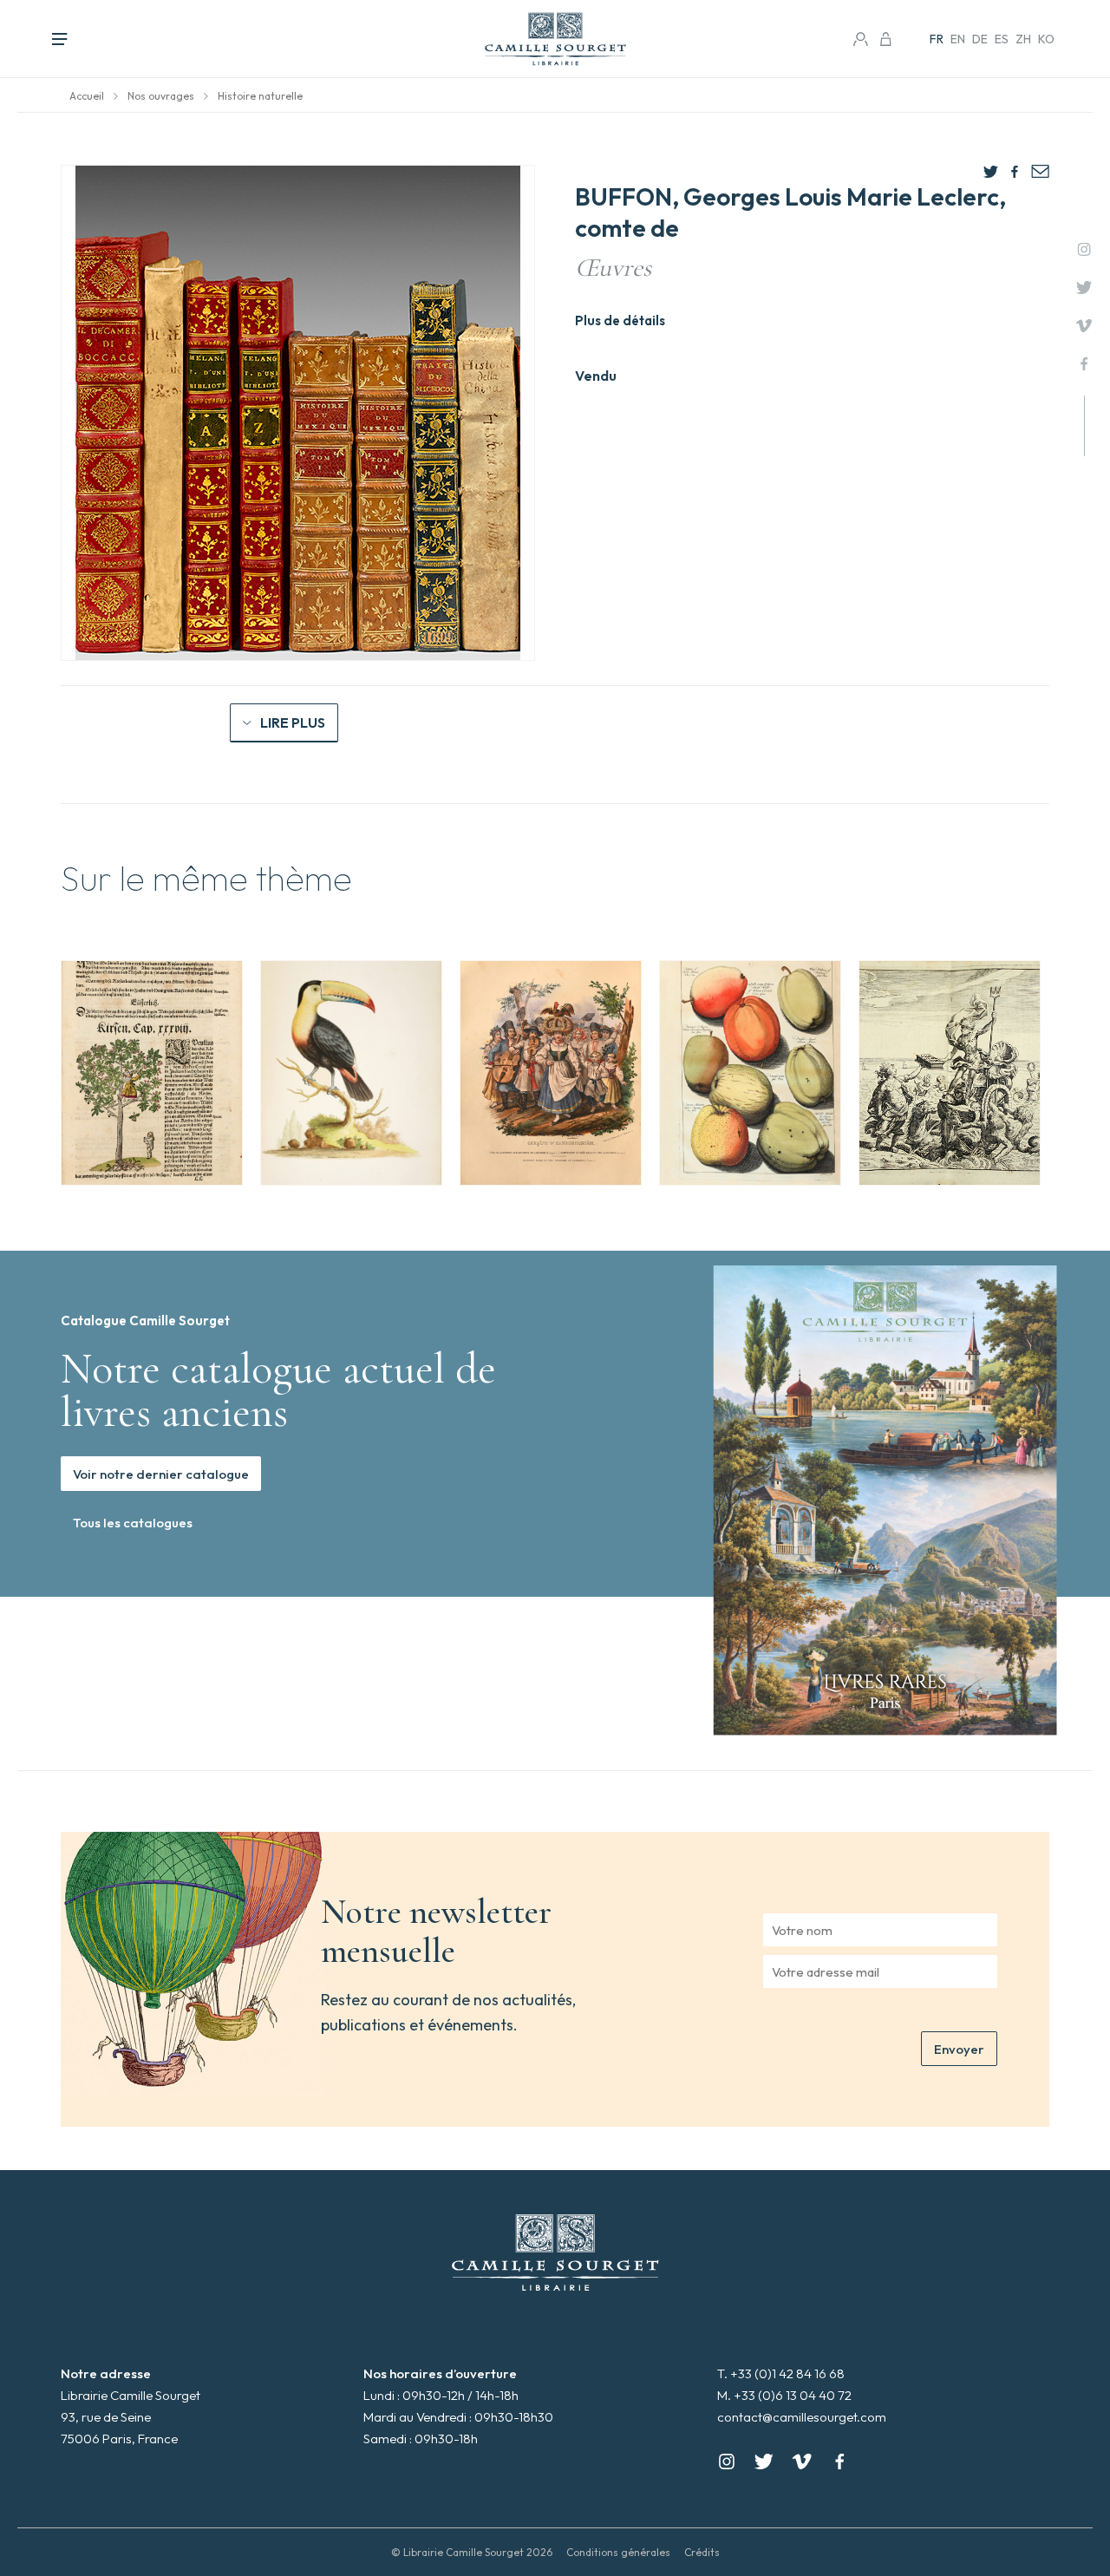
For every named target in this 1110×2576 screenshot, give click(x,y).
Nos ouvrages (161, 96)
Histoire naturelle (260, 96)
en (958, 39)
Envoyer (959, 2049)
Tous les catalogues (133, 1523)
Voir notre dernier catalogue (161, 1474)
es (1002, 39)
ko (1046, 39)
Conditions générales (618, 2552)
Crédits (702, 2552)
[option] (152, 1073)
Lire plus (293, 722)
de (980, 39)
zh (1023, 39)
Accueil (87, 96)
